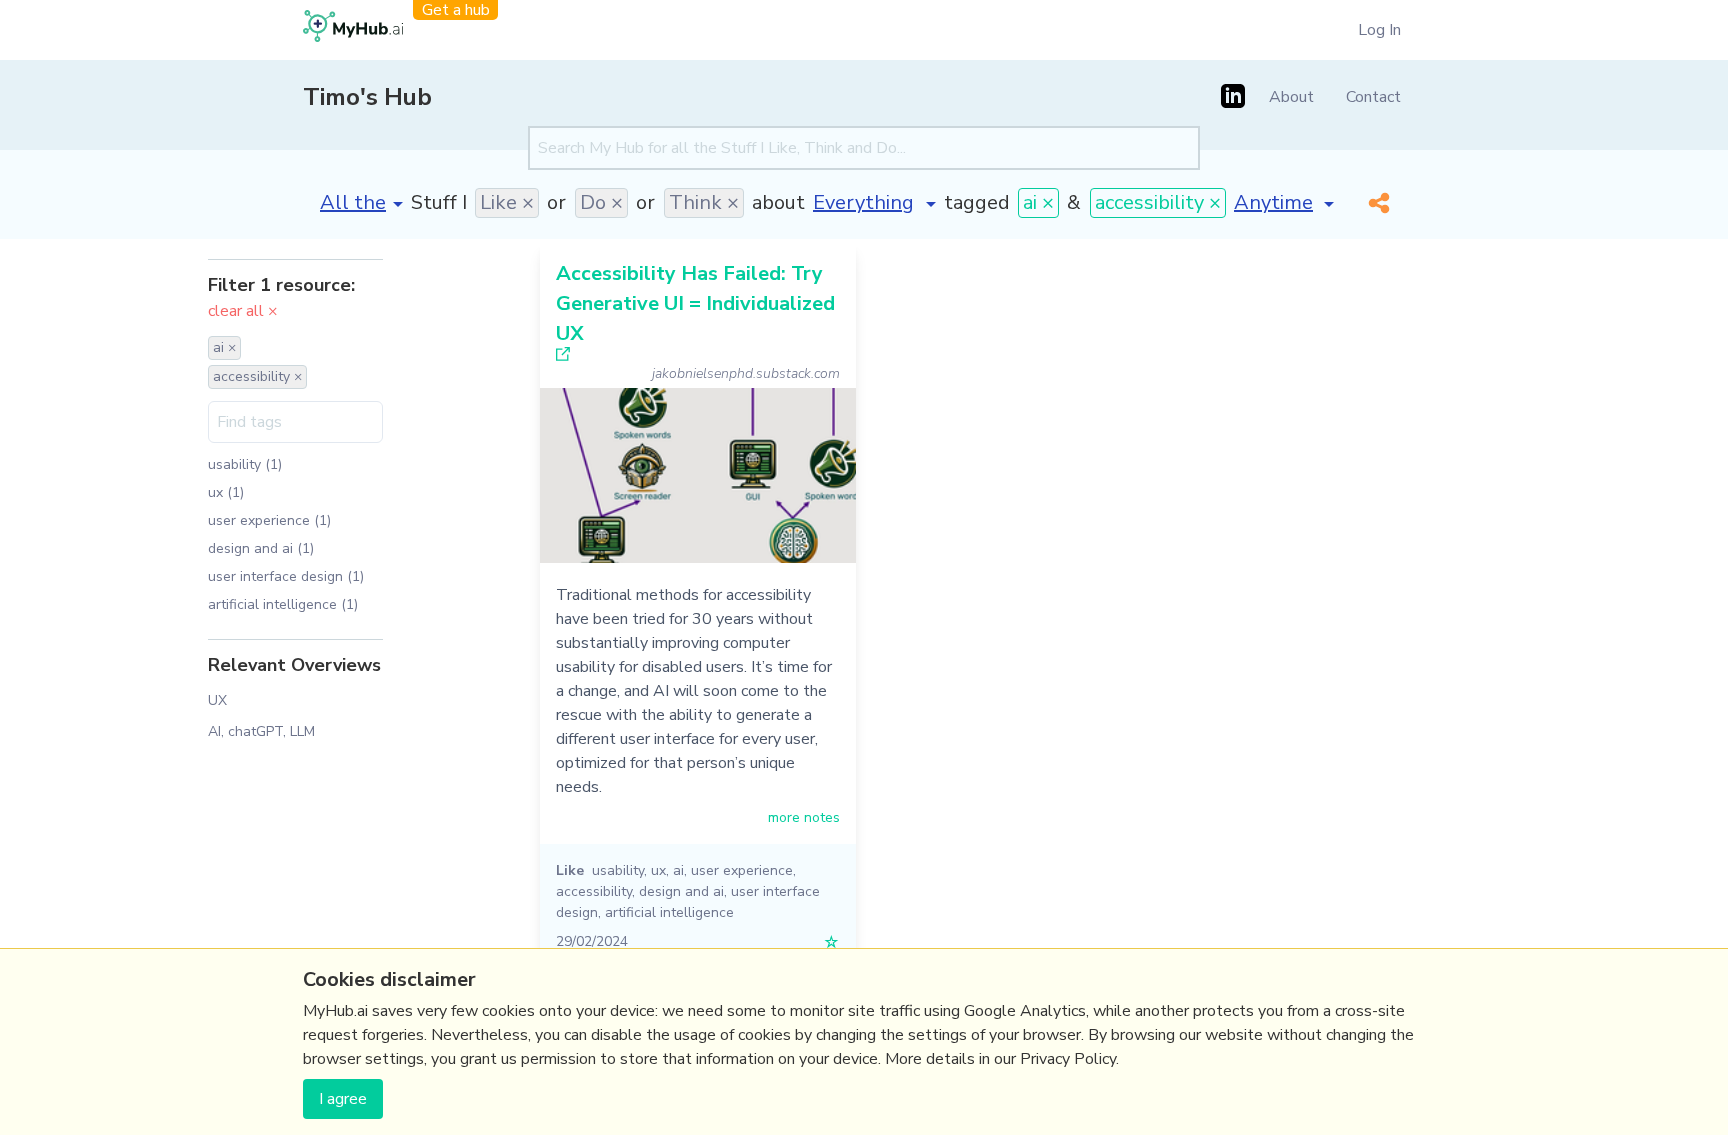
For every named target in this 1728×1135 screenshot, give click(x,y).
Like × (507, 202)
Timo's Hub (367, 97)
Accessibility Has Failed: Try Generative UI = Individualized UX (695, 303)
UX (217, 700)
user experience (742, 870)
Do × (601, 202)
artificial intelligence (669, 912)
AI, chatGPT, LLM (261, 731)
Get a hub (456, 10)
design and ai (681, 891)
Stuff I (439, 202)
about (778, 202)
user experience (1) (269, 520)
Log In (1379, 30)
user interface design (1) (286, 576)
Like (570, 870)
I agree (343, 1099)
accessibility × (1158, 202)
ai (678, 870)
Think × (704, 202)
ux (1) (226, 492)
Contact (1373, 97)
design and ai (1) (261, 548)
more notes (804, 817)
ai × (1038, 202)
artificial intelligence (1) (283, 604)
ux (658, 870)
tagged (977, 202)
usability (618, 870)
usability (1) (245, 464)
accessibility (594, 891)
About (1291, 97)
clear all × (243, 311)
